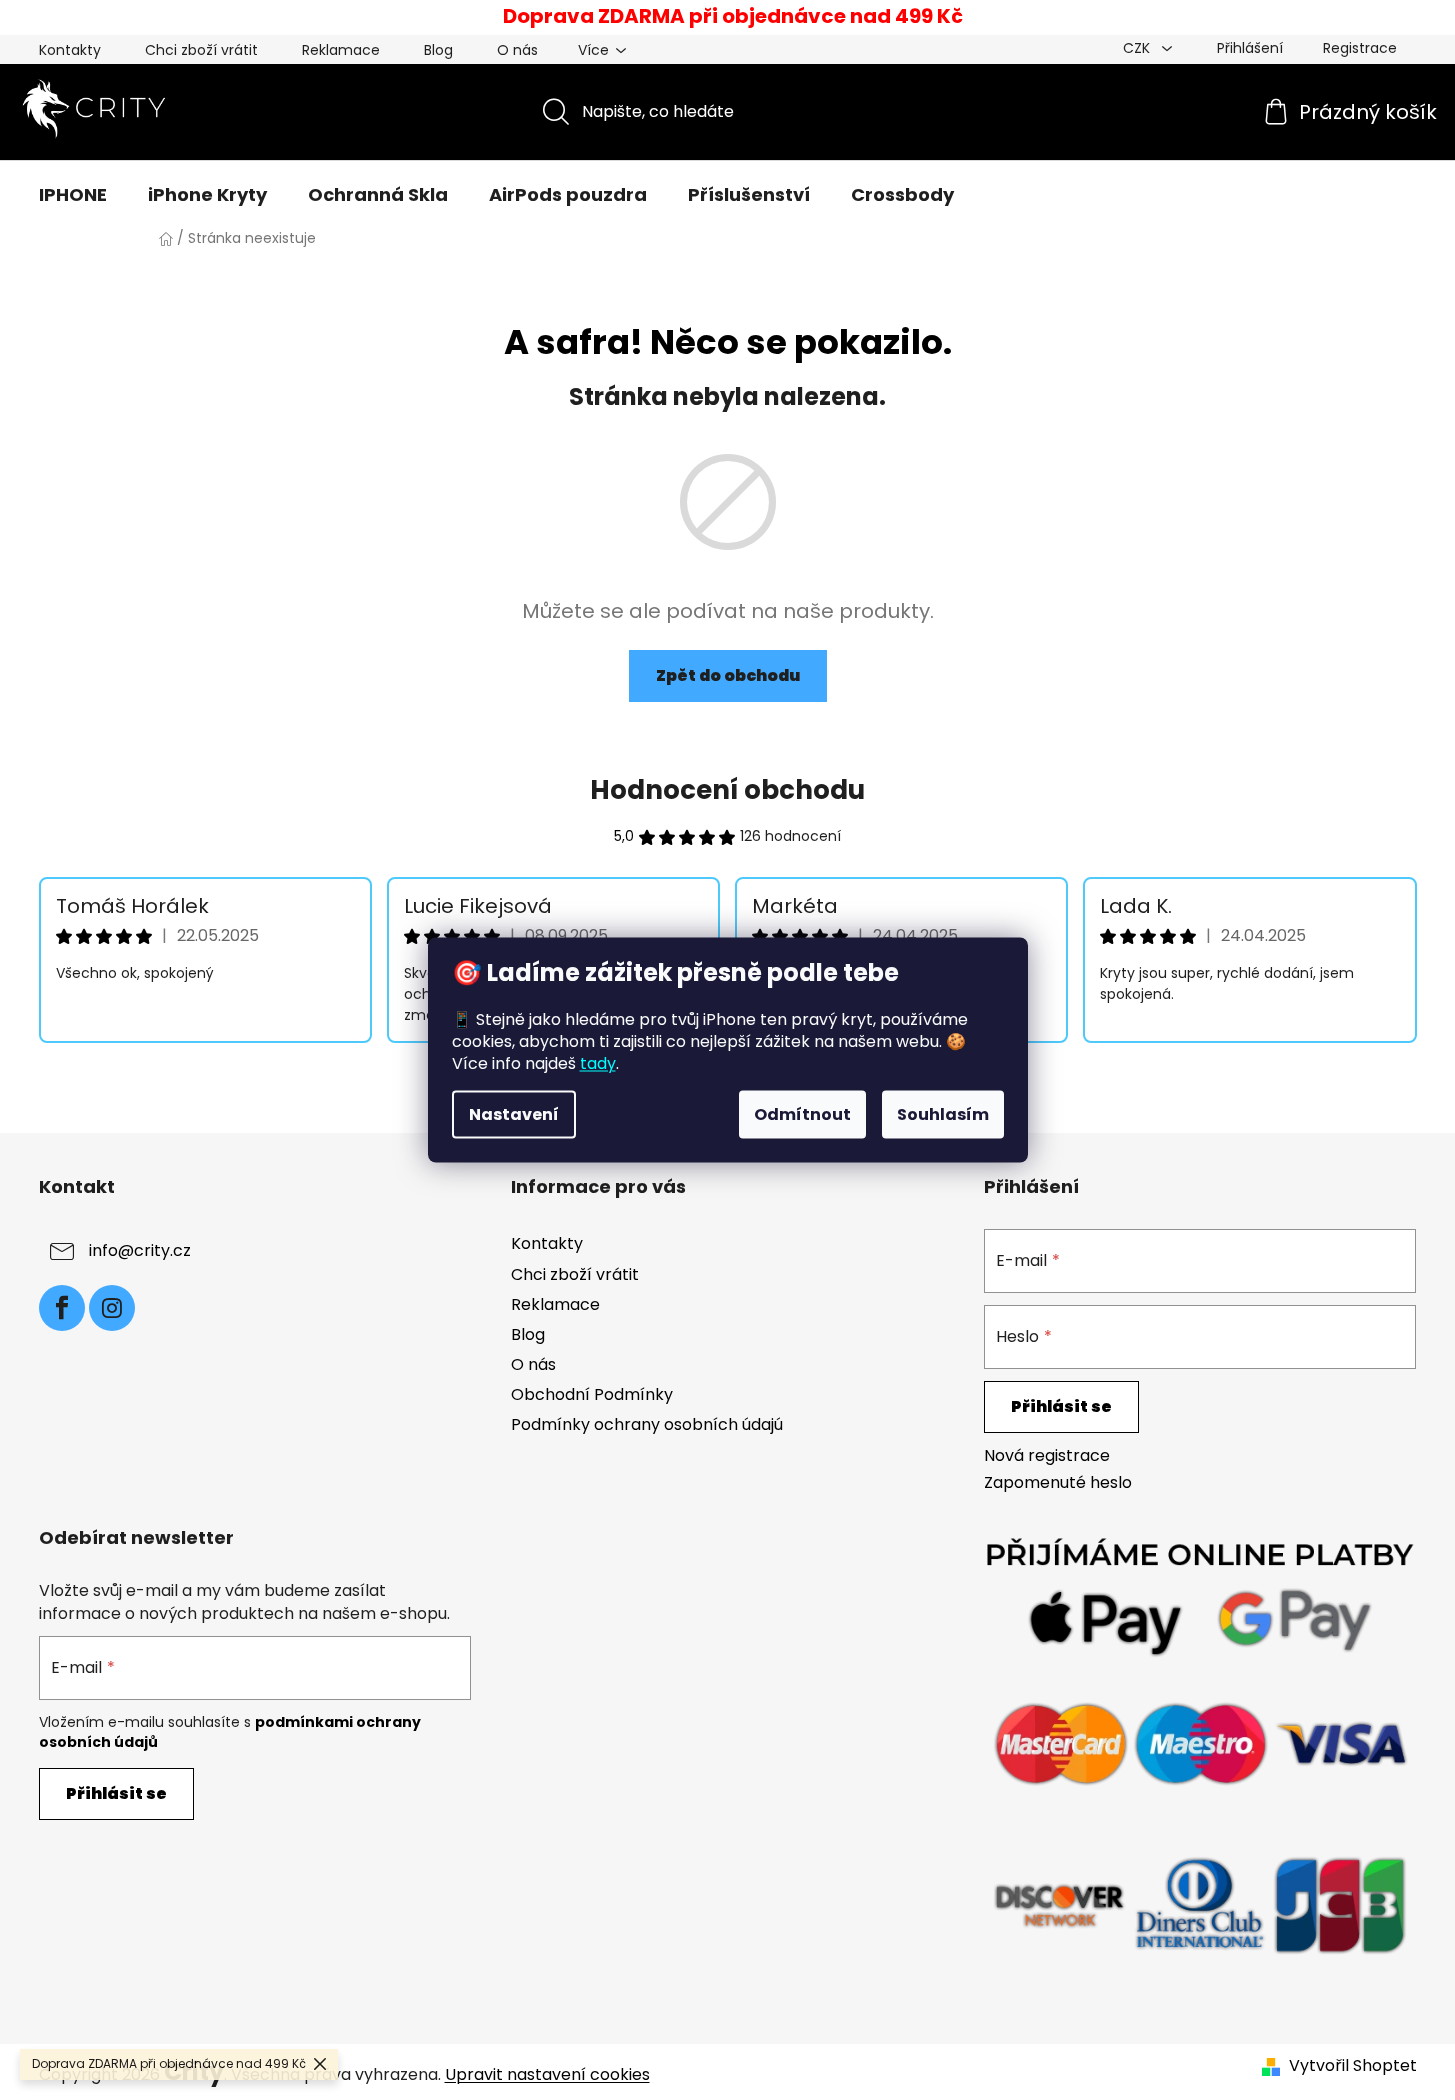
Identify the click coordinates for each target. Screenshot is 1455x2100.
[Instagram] (112, 1308)
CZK (1138, 48)
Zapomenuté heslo (1058, 1483)
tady (598, 1063)
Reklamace (341, 50)
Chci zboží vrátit (201, 50)
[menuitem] (73, 195)
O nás (517, 50)
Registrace (1360, 48)
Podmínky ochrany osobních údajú (647, 1424)
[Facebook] (62, 1308)
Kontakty (70, 50)
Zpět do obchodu (728, 675)
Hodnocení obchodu (727, 790)
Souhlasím (943, 1114)
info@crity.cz (140, 1251)
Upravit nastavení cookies (547, 2074)
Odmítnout (802, 1114)
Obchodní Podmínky (592, 1394)
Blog (438, 50)
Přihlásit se (1061, 1406)
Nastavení (514, 1114)
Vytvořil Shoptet (1353, 2066)
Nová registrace (1047, 1456)
